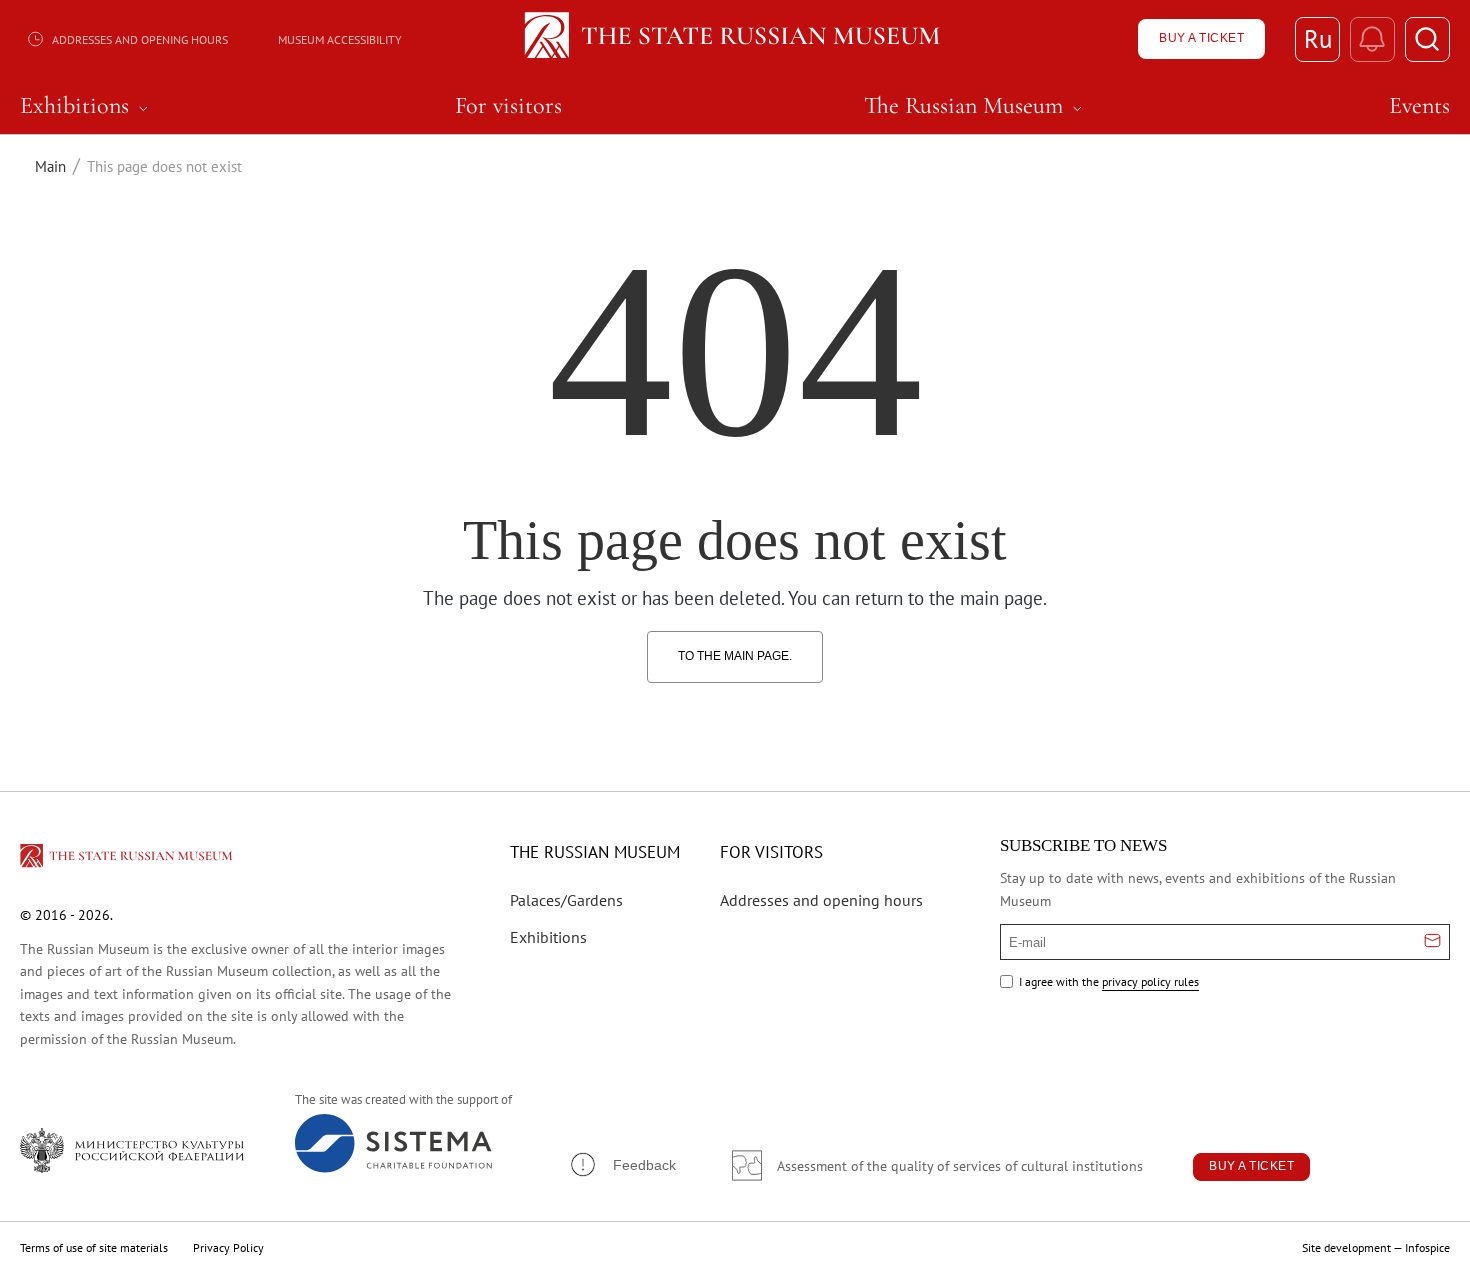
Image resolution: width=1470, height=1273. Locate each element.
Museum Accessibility (340, 39)
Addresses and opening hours (140, 39)
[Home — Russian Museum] (735, 39)
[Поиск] (1427, 39)
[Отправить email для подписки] (1432, 942)
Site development (1346, 1247)
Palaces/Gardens (566, 900)
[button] (622, 1164)
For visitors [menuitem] (508, 106)
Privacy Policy (228, 1247)
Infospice (1427, 1247)
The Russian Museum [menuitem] (976, 106)
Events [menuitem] (1419, 106)
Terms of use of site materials (94, 1247)
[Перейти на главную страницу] (128, 859)
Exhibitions (548, 937)
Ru (1318, 39)
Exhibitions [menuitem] (87, 106)
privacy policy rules (1150, 981)
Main (50, 166)
